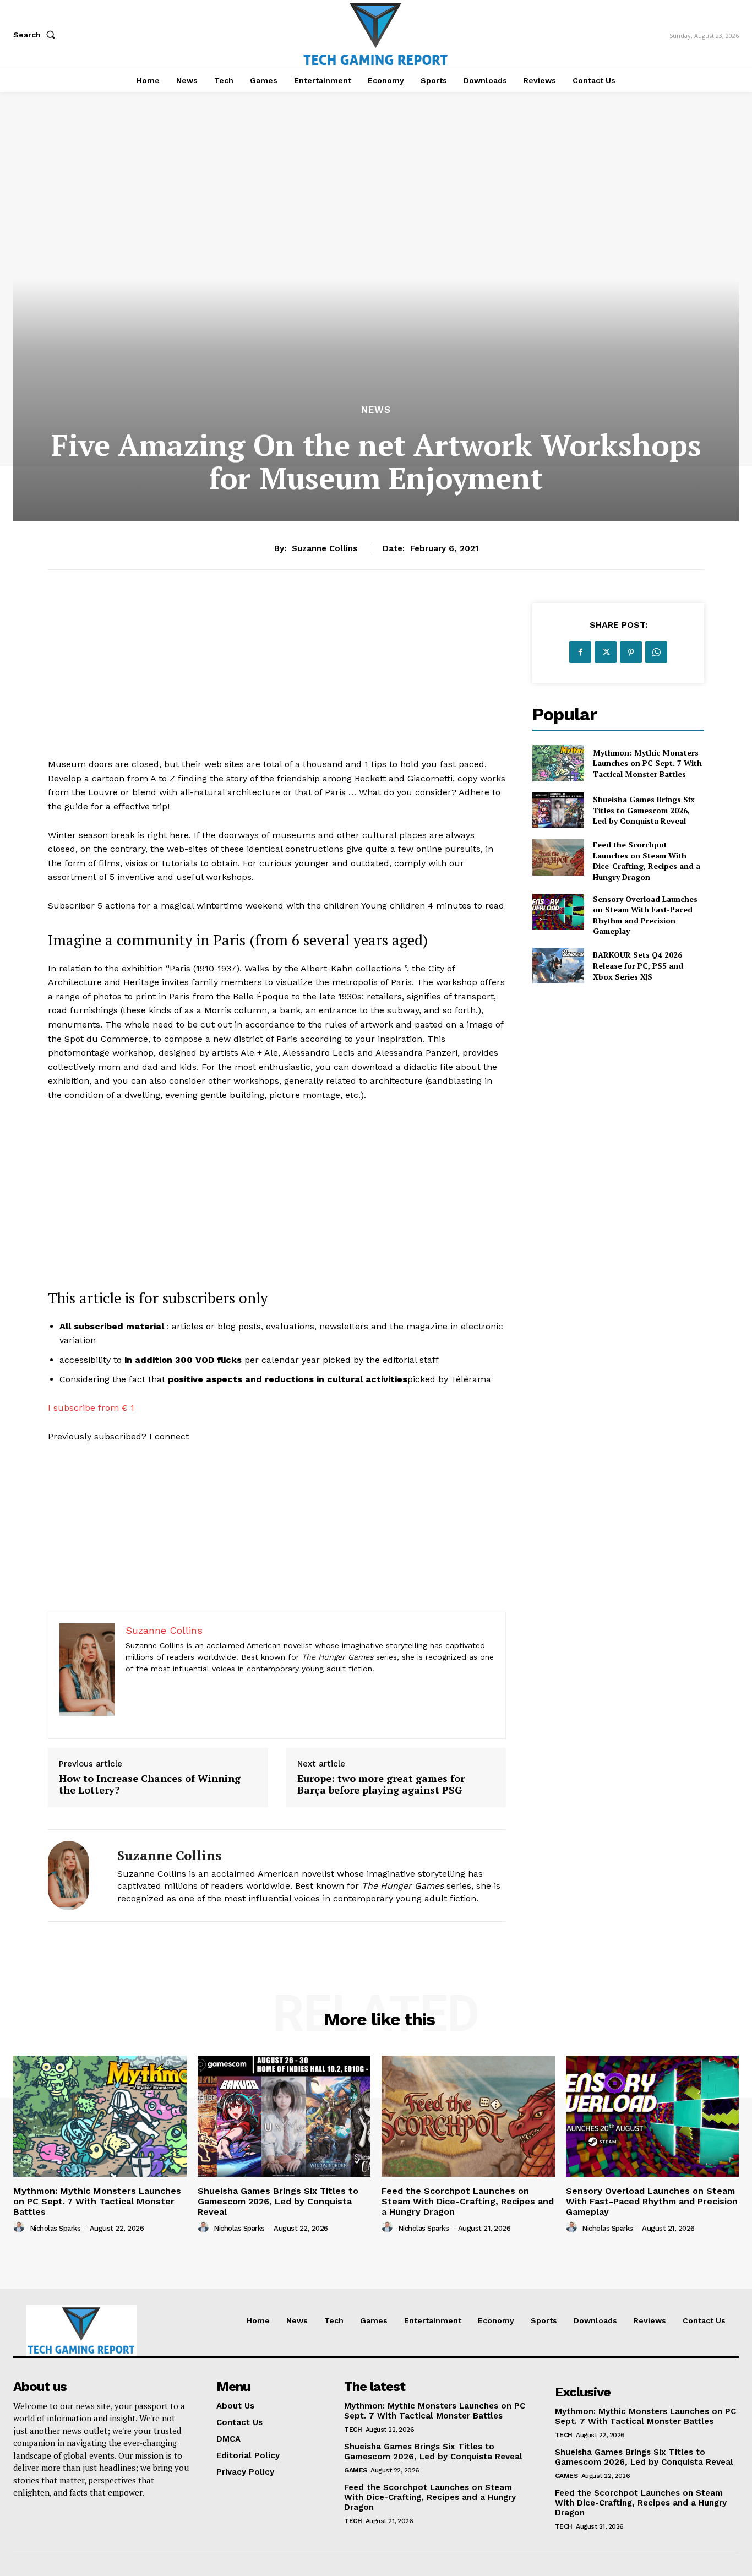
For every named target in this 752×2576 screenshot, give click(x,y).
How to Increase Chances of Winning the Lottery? (150, 1784)
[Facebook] (580, 652)
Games (356, 2470)
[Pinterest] (631, 652)
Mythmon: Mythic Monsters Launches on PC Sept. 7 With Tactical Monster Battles (647, 763)
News (376, 410)
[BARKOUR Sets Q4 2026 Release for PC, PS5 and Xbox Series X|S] (558, 966)
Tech (353, 2430)
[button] (36, 35)
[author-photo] (20, 2227)
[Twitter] (606, 652)
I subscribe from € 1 (91, 1408)
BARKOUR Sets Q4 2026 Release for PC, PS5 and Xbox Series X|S (638, 965)
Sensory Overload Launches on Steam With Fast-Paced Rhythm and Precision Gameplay (645, 915)
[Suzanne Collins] (74, 1876)
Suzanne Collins (325, 548)
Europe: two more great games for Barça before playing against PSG (381, 1784)
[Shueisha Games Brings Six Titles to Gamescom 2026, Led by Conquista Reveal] (558, 810)
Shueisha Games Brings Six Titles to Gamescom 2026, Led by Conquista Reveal (644, 810)
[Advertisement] (277, 680)
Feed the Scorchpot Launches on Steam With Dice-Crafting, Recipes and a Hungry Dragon (647, 861)
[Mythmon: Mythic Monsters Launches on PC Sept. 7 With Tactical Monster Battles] (558, 763)
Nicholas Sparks (55, 2228)
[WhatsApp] (656, 652)
